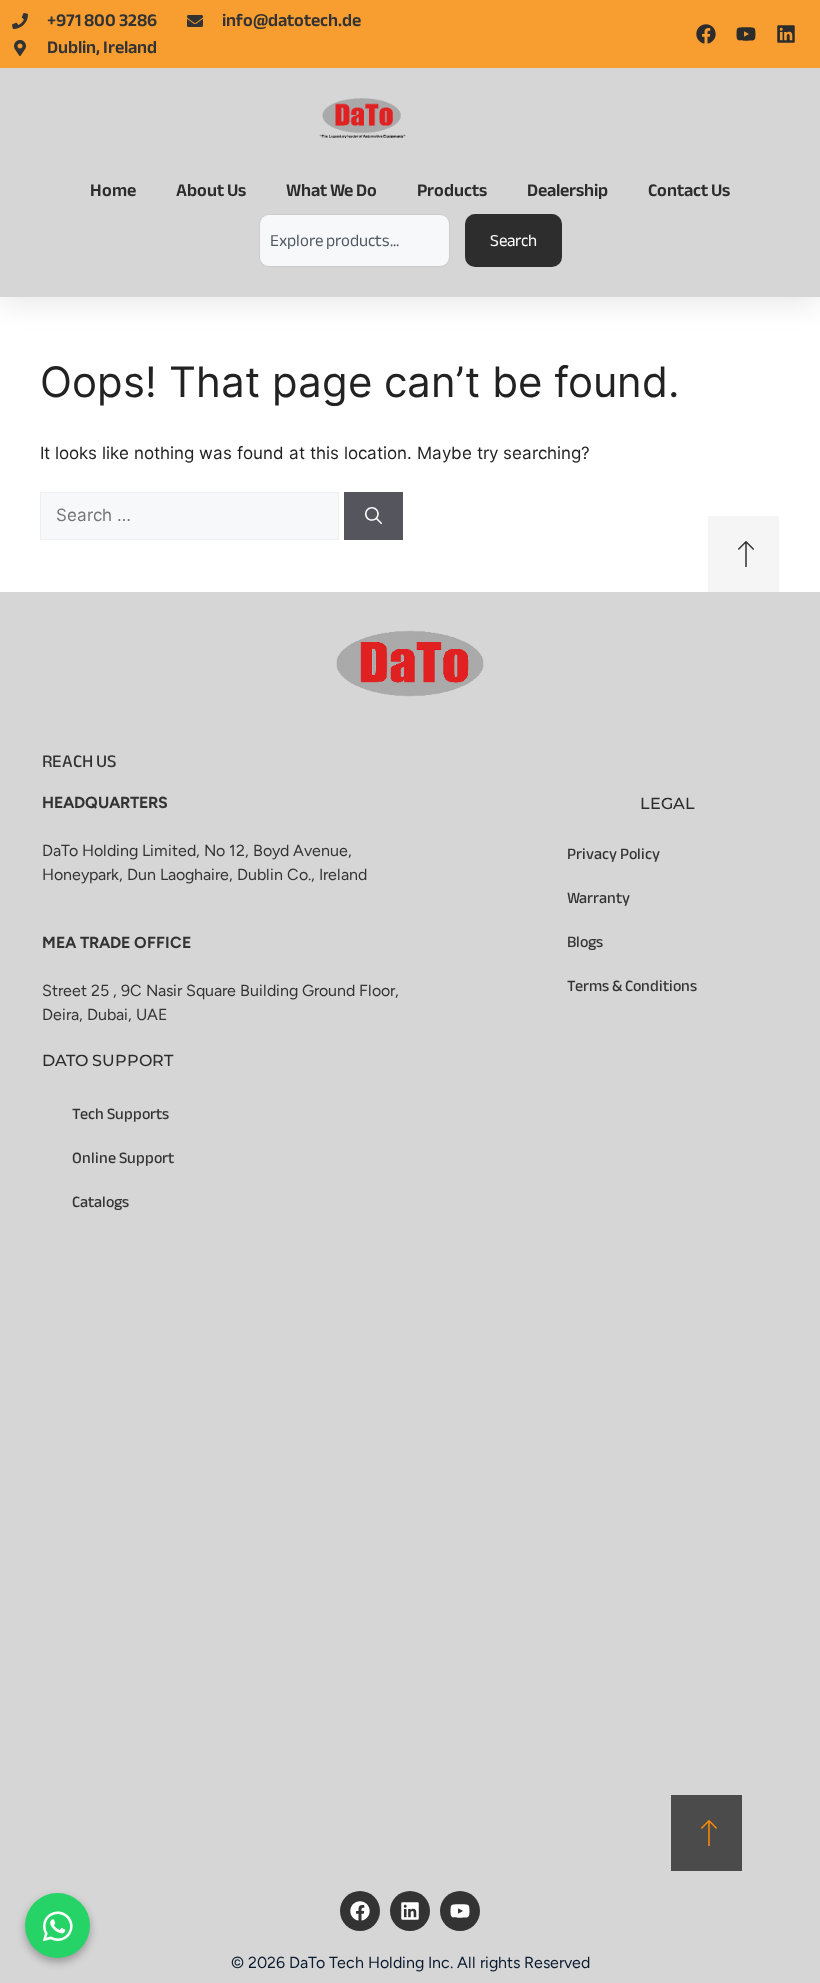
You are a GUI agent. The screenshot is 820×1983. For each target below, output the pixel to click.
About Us (211, 190)
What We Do (331, 190)
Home (113, 190)
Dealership (567, 190)
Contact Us (689, 190)
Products (452, 190)
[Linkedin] (410, 1911)
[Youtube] (460, 1911)
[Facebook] (360, 1911)
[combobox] (354, 240)
